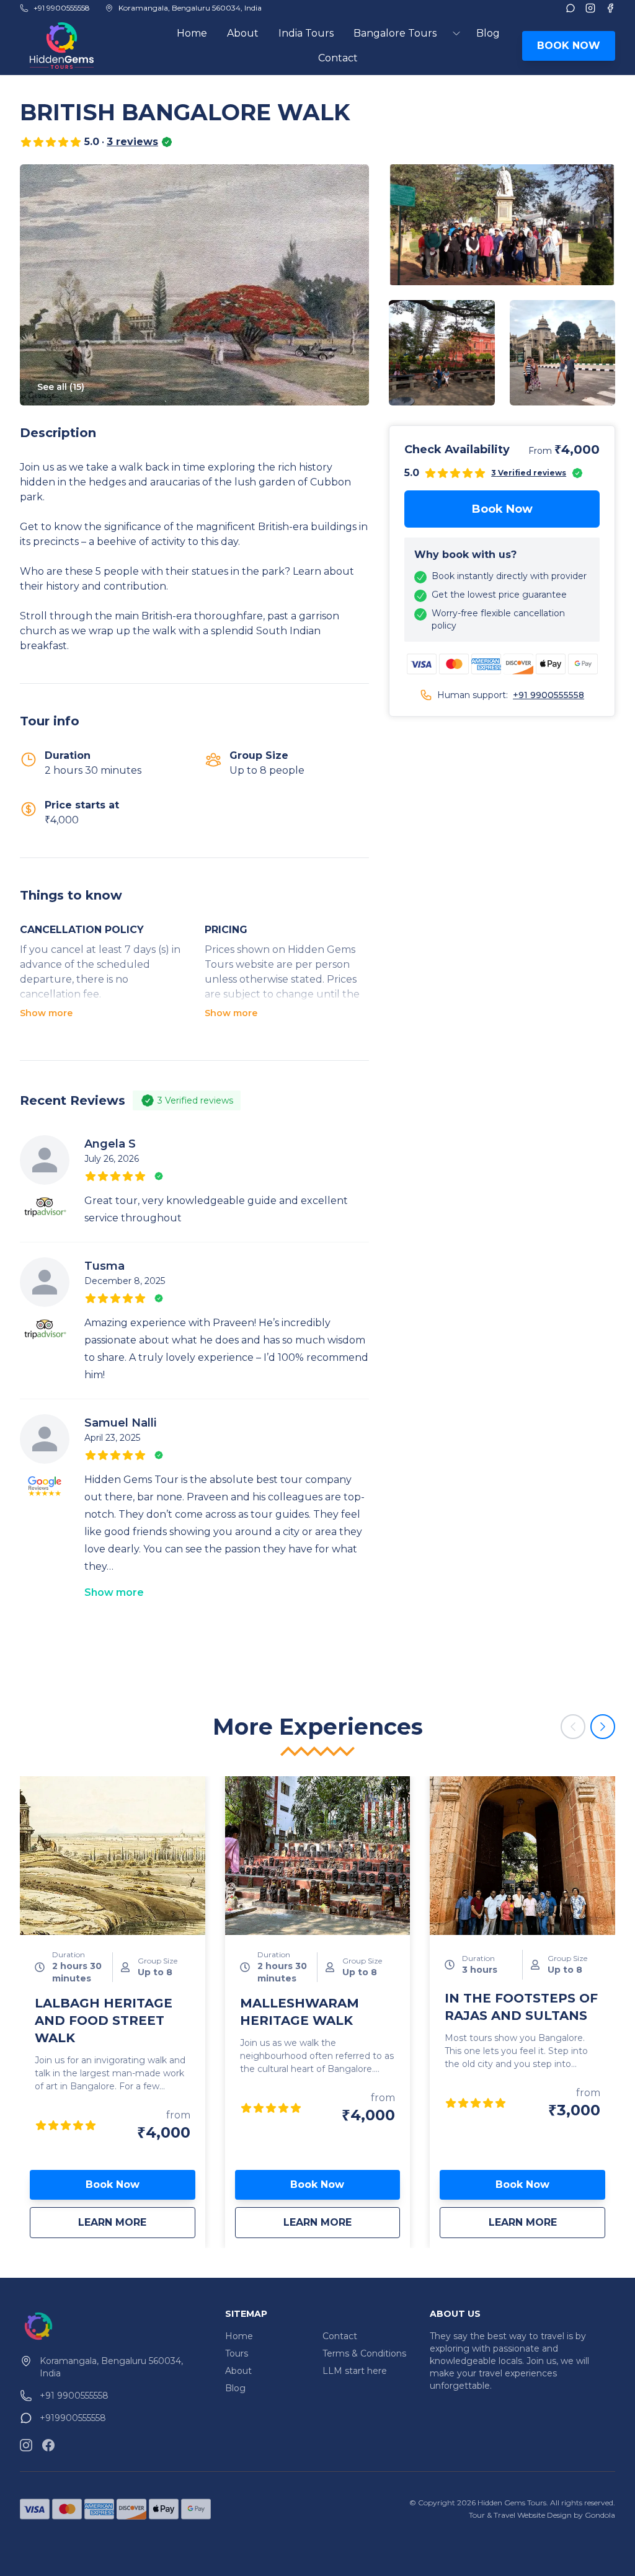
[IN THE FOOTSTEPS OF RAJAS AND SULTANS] (522, 1856)
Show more (46, 1013)
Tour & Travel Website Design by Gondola (542, 2515)
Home (192, 33)
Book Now (502, 509)
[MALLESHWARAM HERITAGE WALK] (318, 1856)
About (243, 33)
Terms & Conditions (364, 2353)
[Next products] (603, 1727)
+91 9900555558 (548, 695)
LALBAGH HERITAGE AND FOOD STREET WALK (104, 2021)
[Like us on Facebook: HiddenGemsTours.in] (48, 2445)
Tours (237, 2353)
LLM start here (355, 2371)
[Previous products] (573, 1727)
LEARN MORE (136, 2222)
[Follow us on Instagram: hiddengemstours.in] (26, 2445)
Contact (338, 58)
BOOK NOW (569, 46)
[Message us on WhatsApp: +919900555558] (571, 8)
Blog (488, 33)
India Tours (306, 33)
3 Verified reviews (529, 473)
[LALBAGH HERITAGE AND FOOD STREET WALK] (113, 1856)
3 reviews (132, 142)
